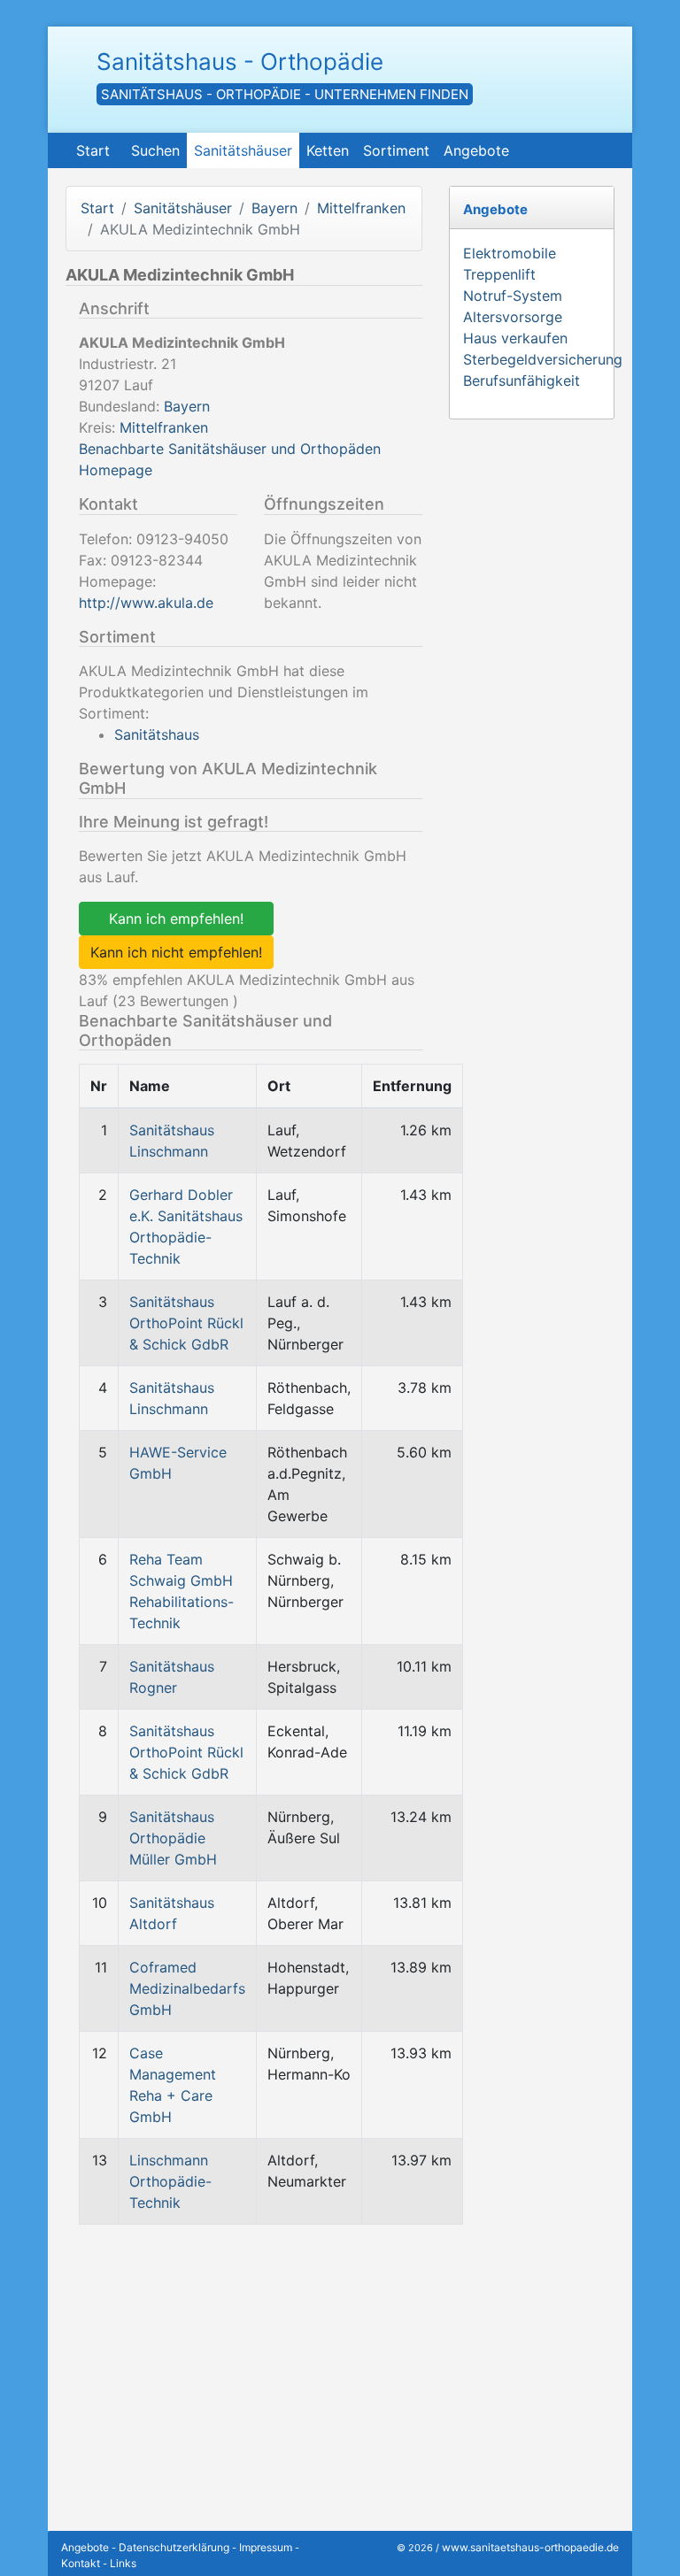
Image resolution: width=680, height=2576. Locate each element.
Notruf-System (513, 296)
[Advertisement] (244, 2363)
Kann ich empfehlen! (176, 919)
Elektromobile (510, 253)
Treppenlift (499, 274)
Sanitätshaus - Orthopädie (240, 62)
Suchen (155, 150)
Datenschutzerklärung (174, 2547)
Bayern (274, 208)
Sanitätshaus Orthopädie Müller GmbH (173, 1838)
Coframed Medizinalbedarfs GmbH (187, 1988)
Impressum (266, 2547)
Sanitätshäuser (243, 150)
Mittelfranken (361, 208)
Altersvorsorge (513, 317)
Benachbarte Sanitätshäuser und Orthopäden (230, 449)
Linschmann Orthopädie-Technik (170, 2181)
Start (93, 150)
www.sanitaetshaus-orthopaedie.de (530, 2547)
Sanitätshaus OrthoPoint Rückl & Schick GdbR (186, 1323)
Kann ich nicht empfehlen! (176, 952)
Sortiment (396, 150)
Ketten (328, 150)
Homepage (116, 470)
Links (123, 2563)
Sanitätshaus (157, 734)
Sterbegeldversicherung (543, 359)
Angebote (476, 150)
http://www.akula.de (146, 603)
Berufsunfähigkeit (522, 381)
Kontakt (81, 2563)
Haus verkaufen (515, 338)
